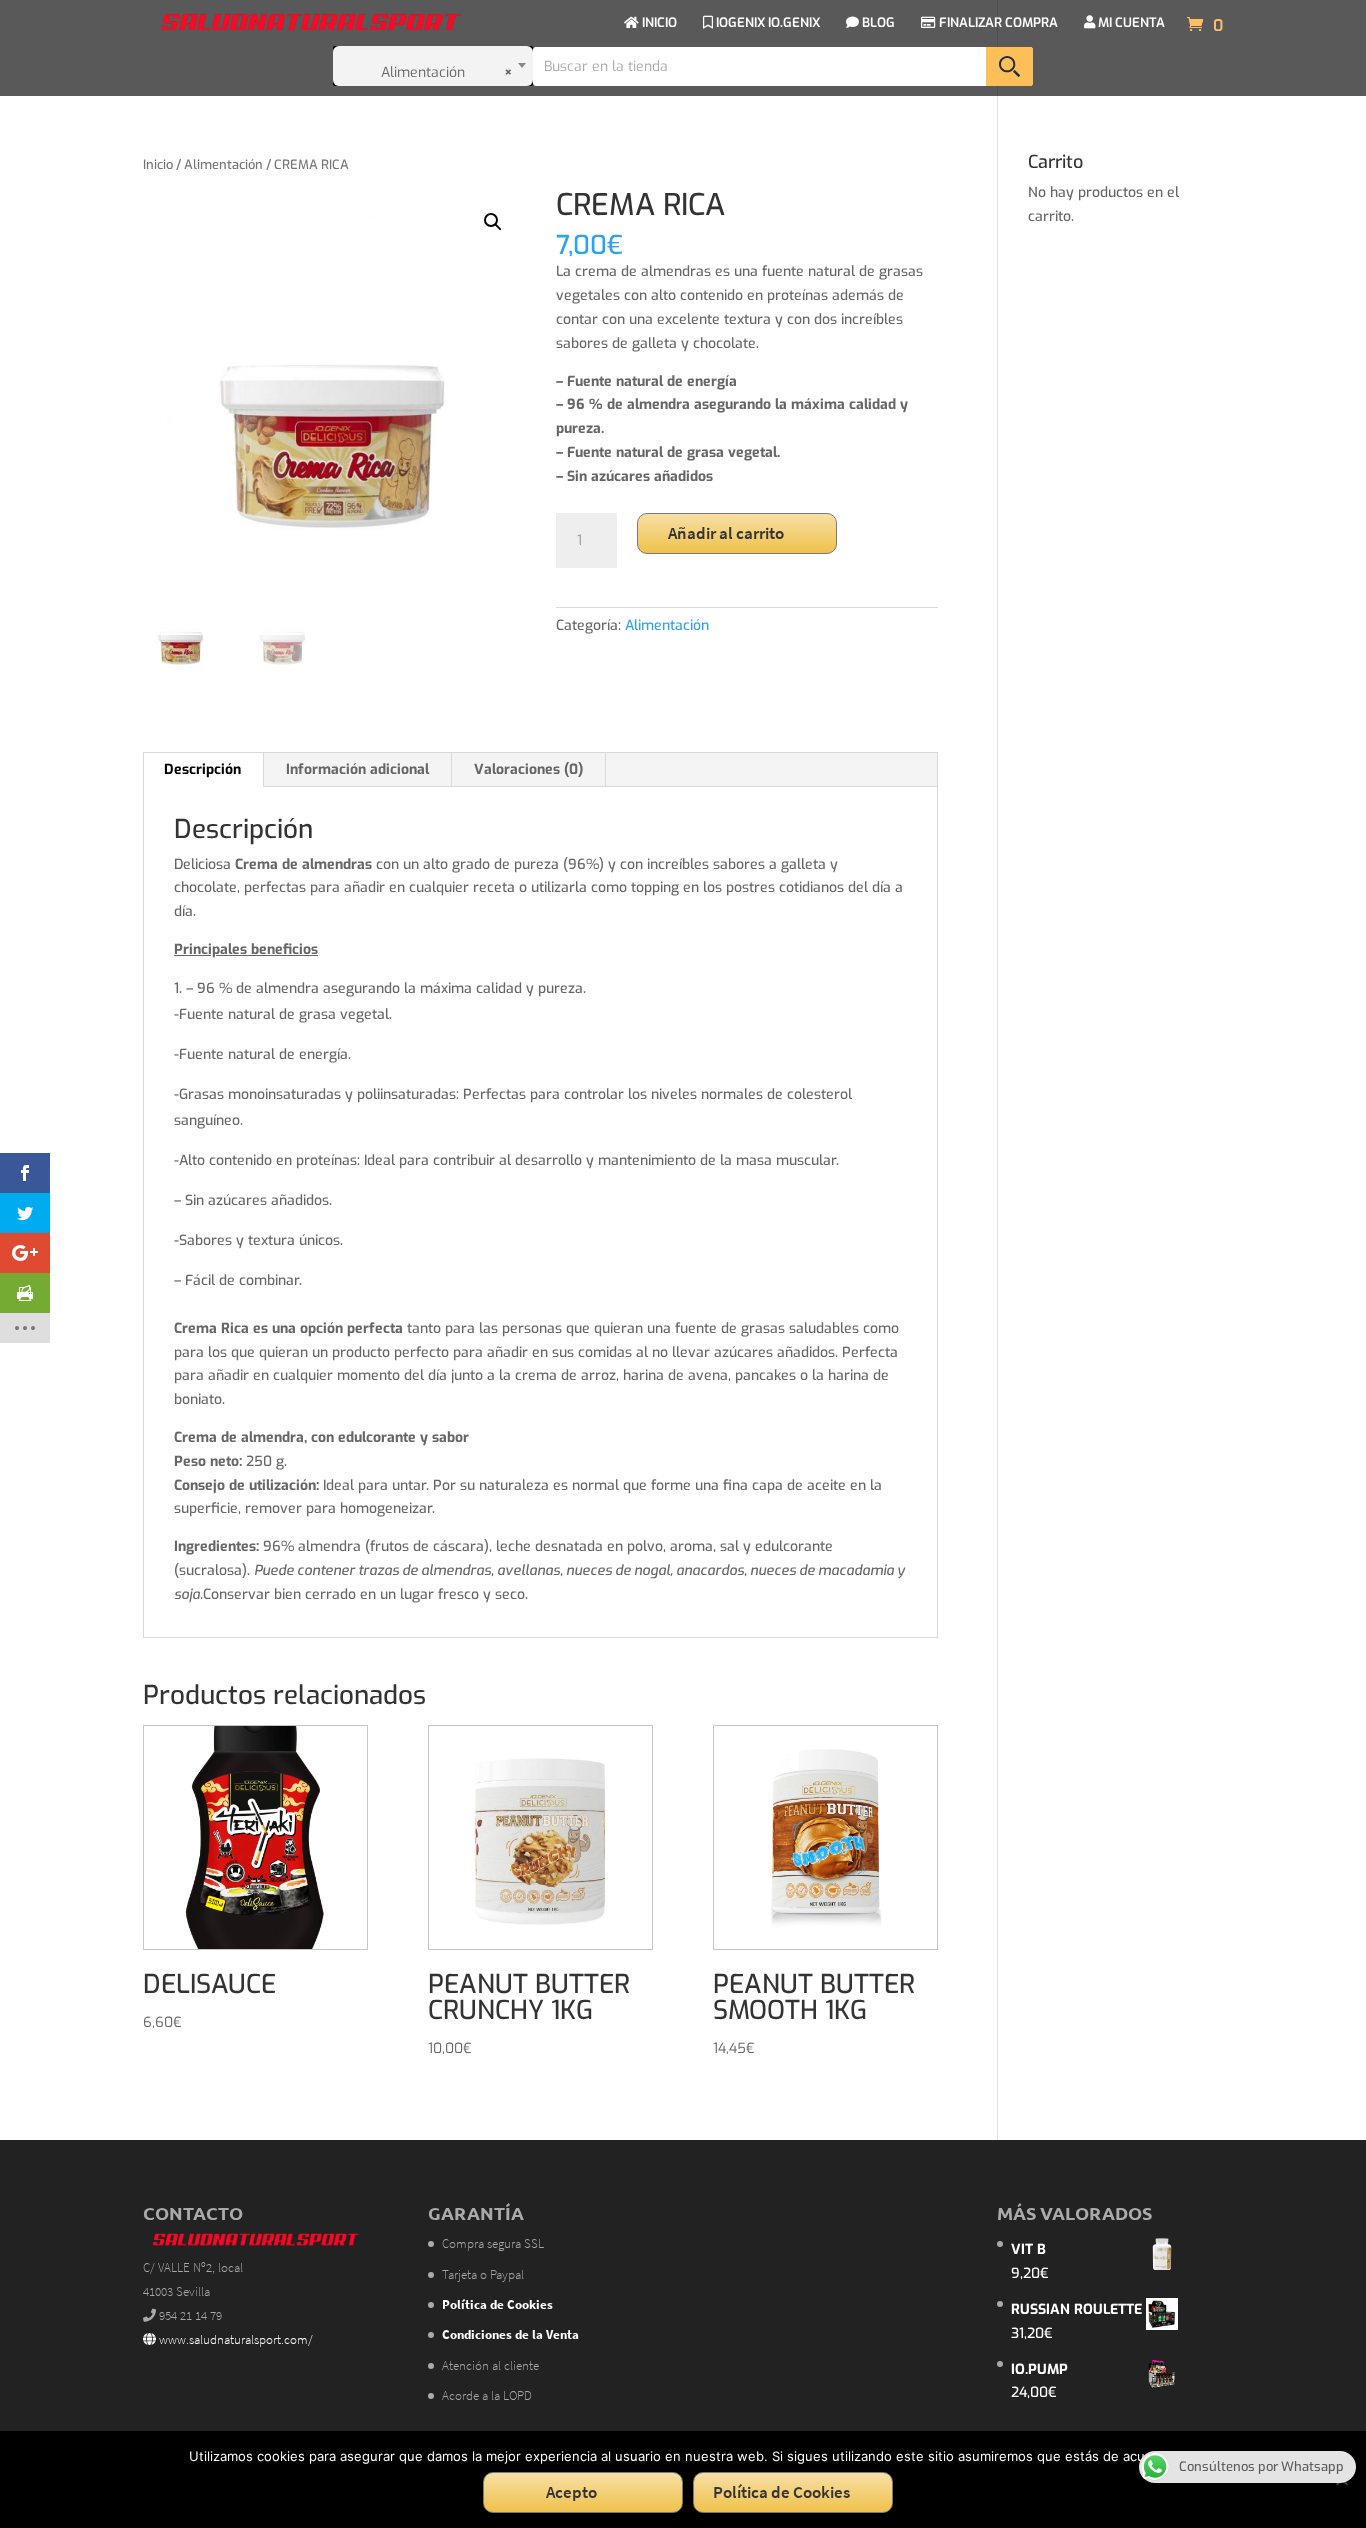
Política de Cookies (781, 2492)
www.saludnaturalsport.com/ (234, 2339)
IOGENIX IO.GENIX (766, 23)
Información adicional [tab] (357, 769)
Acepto (571, 2492)
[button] (493, 222)
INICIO (658, 23)
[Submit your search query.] (1009, 66)
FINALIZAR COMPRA (997, 23)
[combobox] (433, 66)
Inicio (158, 164)
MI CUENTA (1130, 23)
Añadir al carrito (726, 533)
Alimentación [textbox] (447, 72)
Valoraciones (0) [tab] (528, 769)
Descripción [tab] (202, 769)
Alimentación (223, 164)
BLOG (877, 23)
